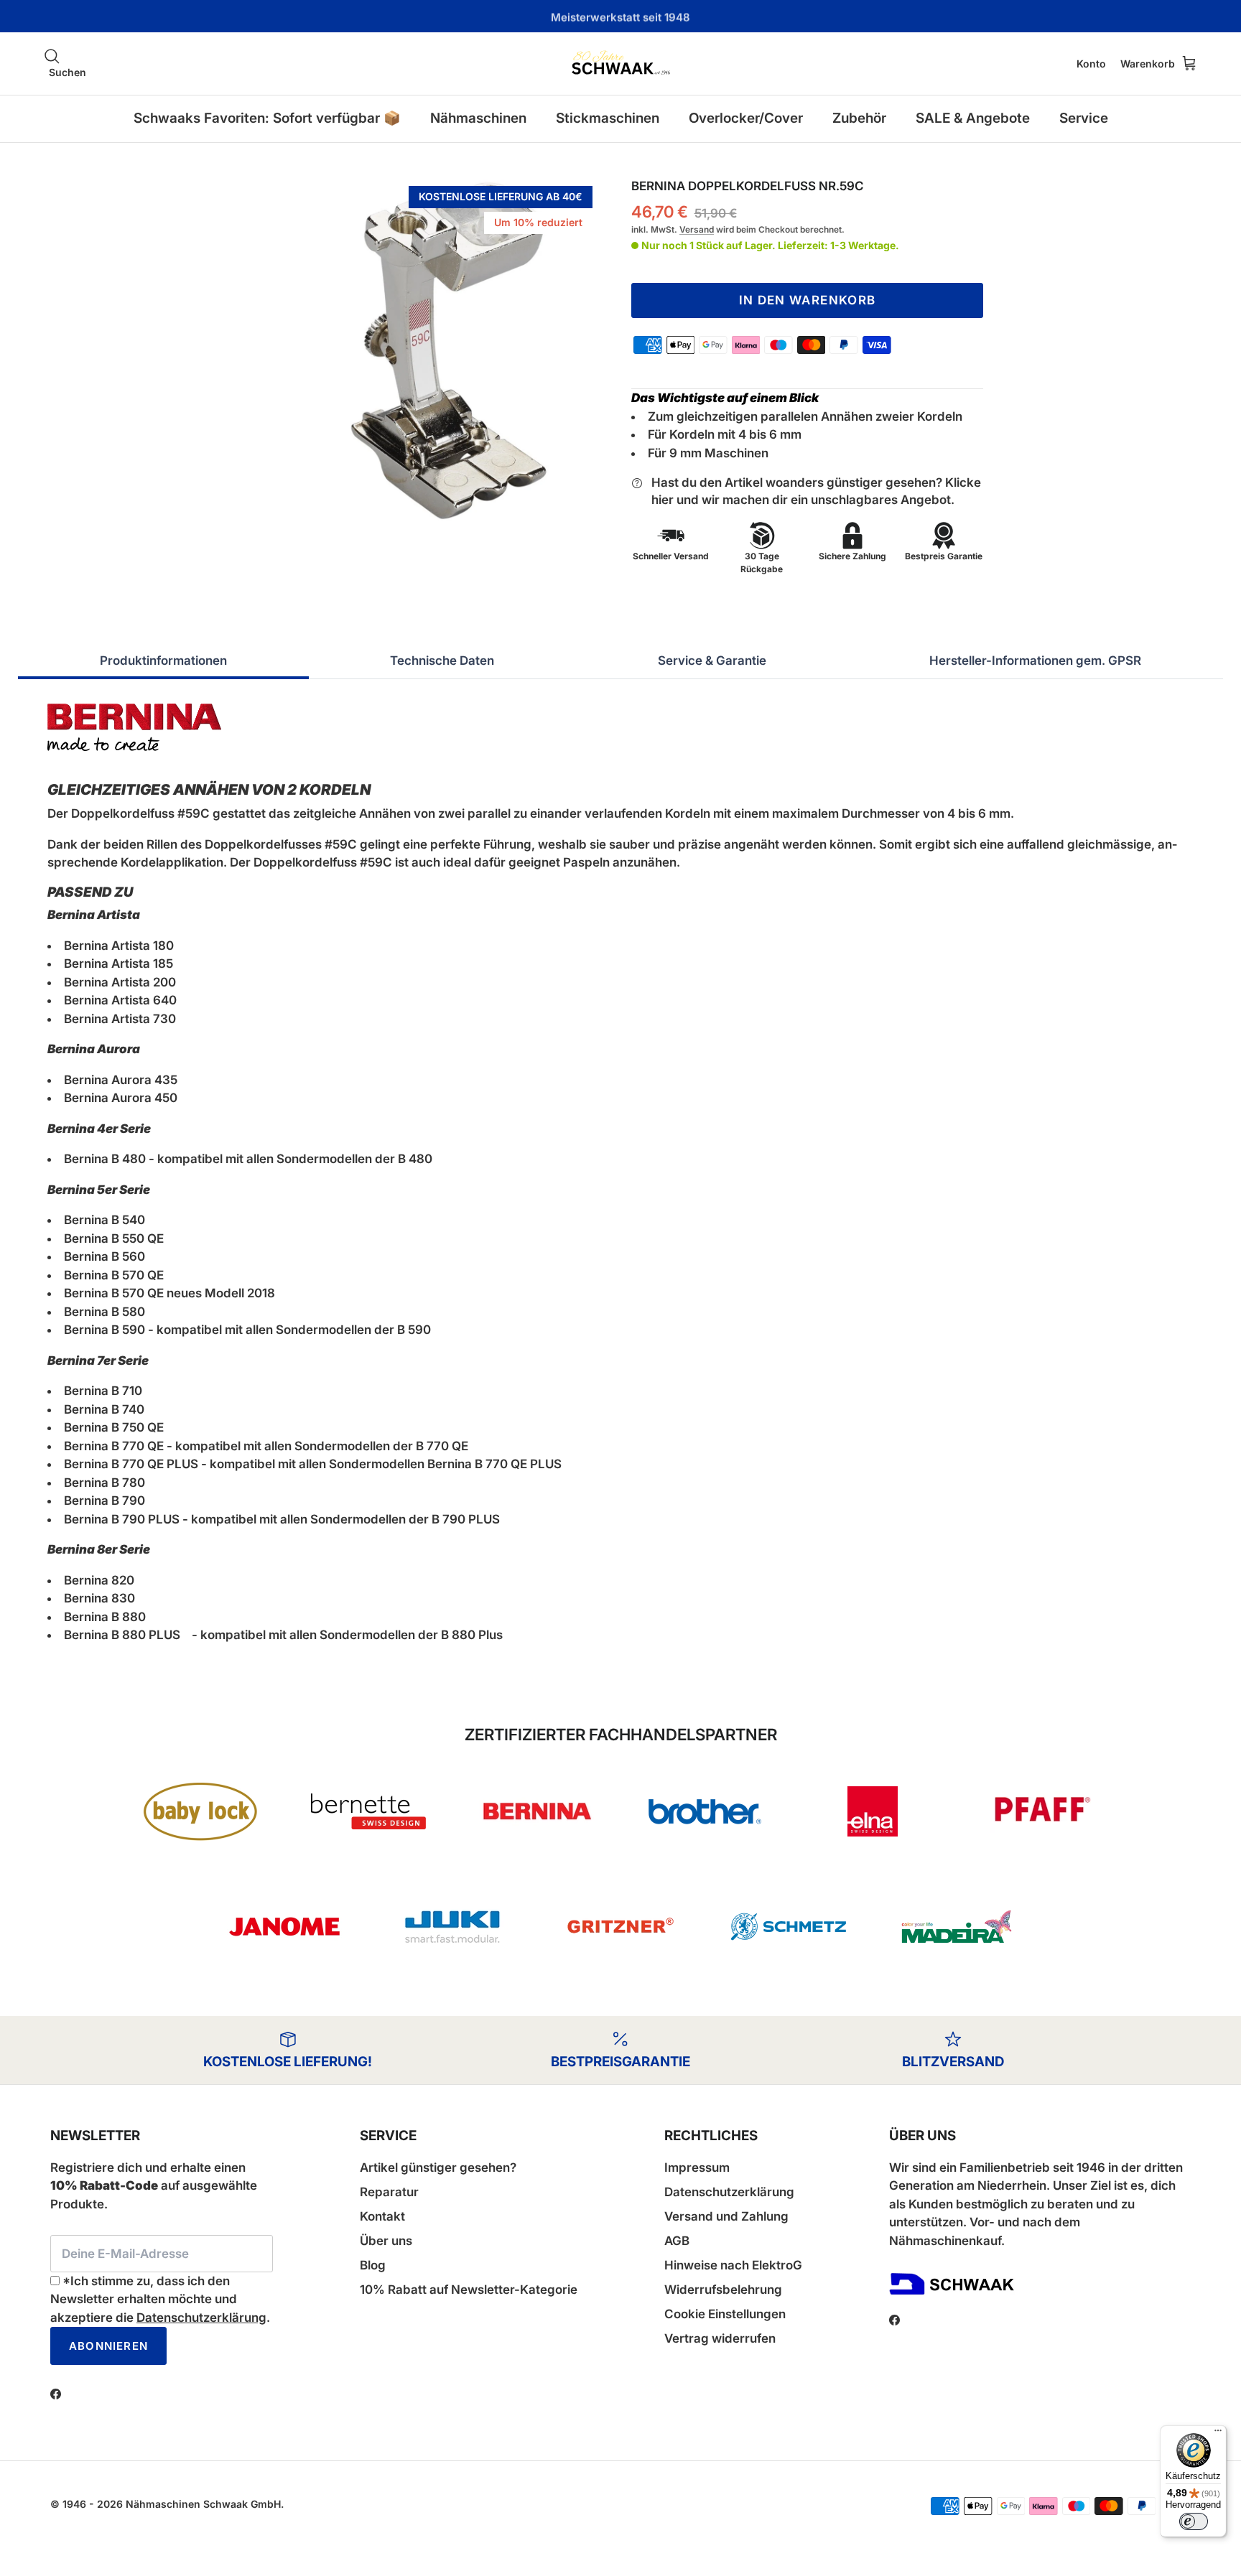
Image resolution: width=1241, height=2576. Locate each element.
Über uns (386, 2241)
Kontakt (382, 2216)
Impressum (697, 2167)
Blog (373, 2265)
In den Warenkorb (808, 300)
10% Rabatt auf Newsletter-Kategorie (469, 2290)
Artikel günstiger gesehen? (438, 2167)
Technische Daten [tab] (442, 661)
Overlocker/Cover (746, 118)
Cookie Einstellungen (725, 2314)
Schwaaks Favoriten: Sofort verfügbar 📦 (267, 118)
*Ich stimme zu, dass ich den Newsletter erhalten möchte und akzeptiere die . (160, 2299)
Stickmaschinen (608, 118)
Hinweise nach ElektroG (733, 2265)
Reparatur (389, 2192)
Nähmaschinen (478, 118)
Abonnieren (108, 2346)
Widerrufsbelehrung (723, 2290)
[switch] (1194, 2521)
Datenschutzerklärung (201, 2318)
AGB (677, 2241)
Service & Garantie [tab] (712, 661)
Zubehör (859, 118)
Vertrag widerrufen (720, 2338)
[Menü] (1218, 2434)
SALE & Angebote (973, 118)
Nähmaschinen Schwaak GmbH (203, 2504)
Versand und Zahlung (726, 2216)
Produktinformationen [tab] (163, 661)
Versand (697, 229)
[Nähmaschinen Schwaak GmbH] (620, 64)
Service (1084, 118)
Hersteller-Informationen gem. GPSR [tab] (1035, 661)
